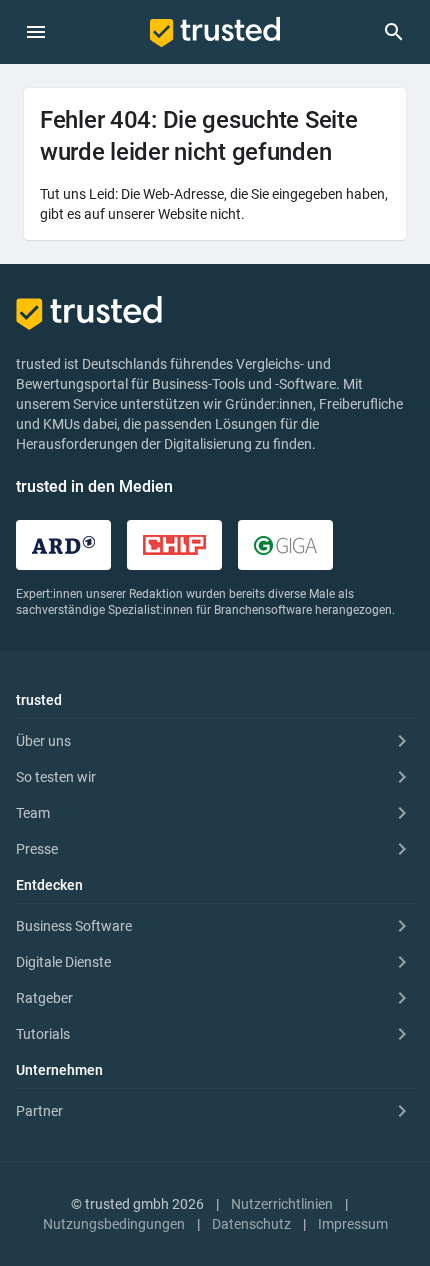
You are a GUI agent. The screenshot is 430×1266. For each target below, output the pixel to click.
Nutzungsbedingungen (114, 1224)
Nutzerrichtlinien (282, 1204)
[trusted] (215, 32)
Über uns (43, 741)
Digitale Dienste (63, 962)
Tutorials (43, 1034)
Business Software (74, 926)
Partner (39, 1111)
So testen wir (56, 777)
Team (33, 813)
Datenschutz (251, 1224)
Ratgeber (44, 998)
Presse (37, 849)
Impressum (353, 1224)
